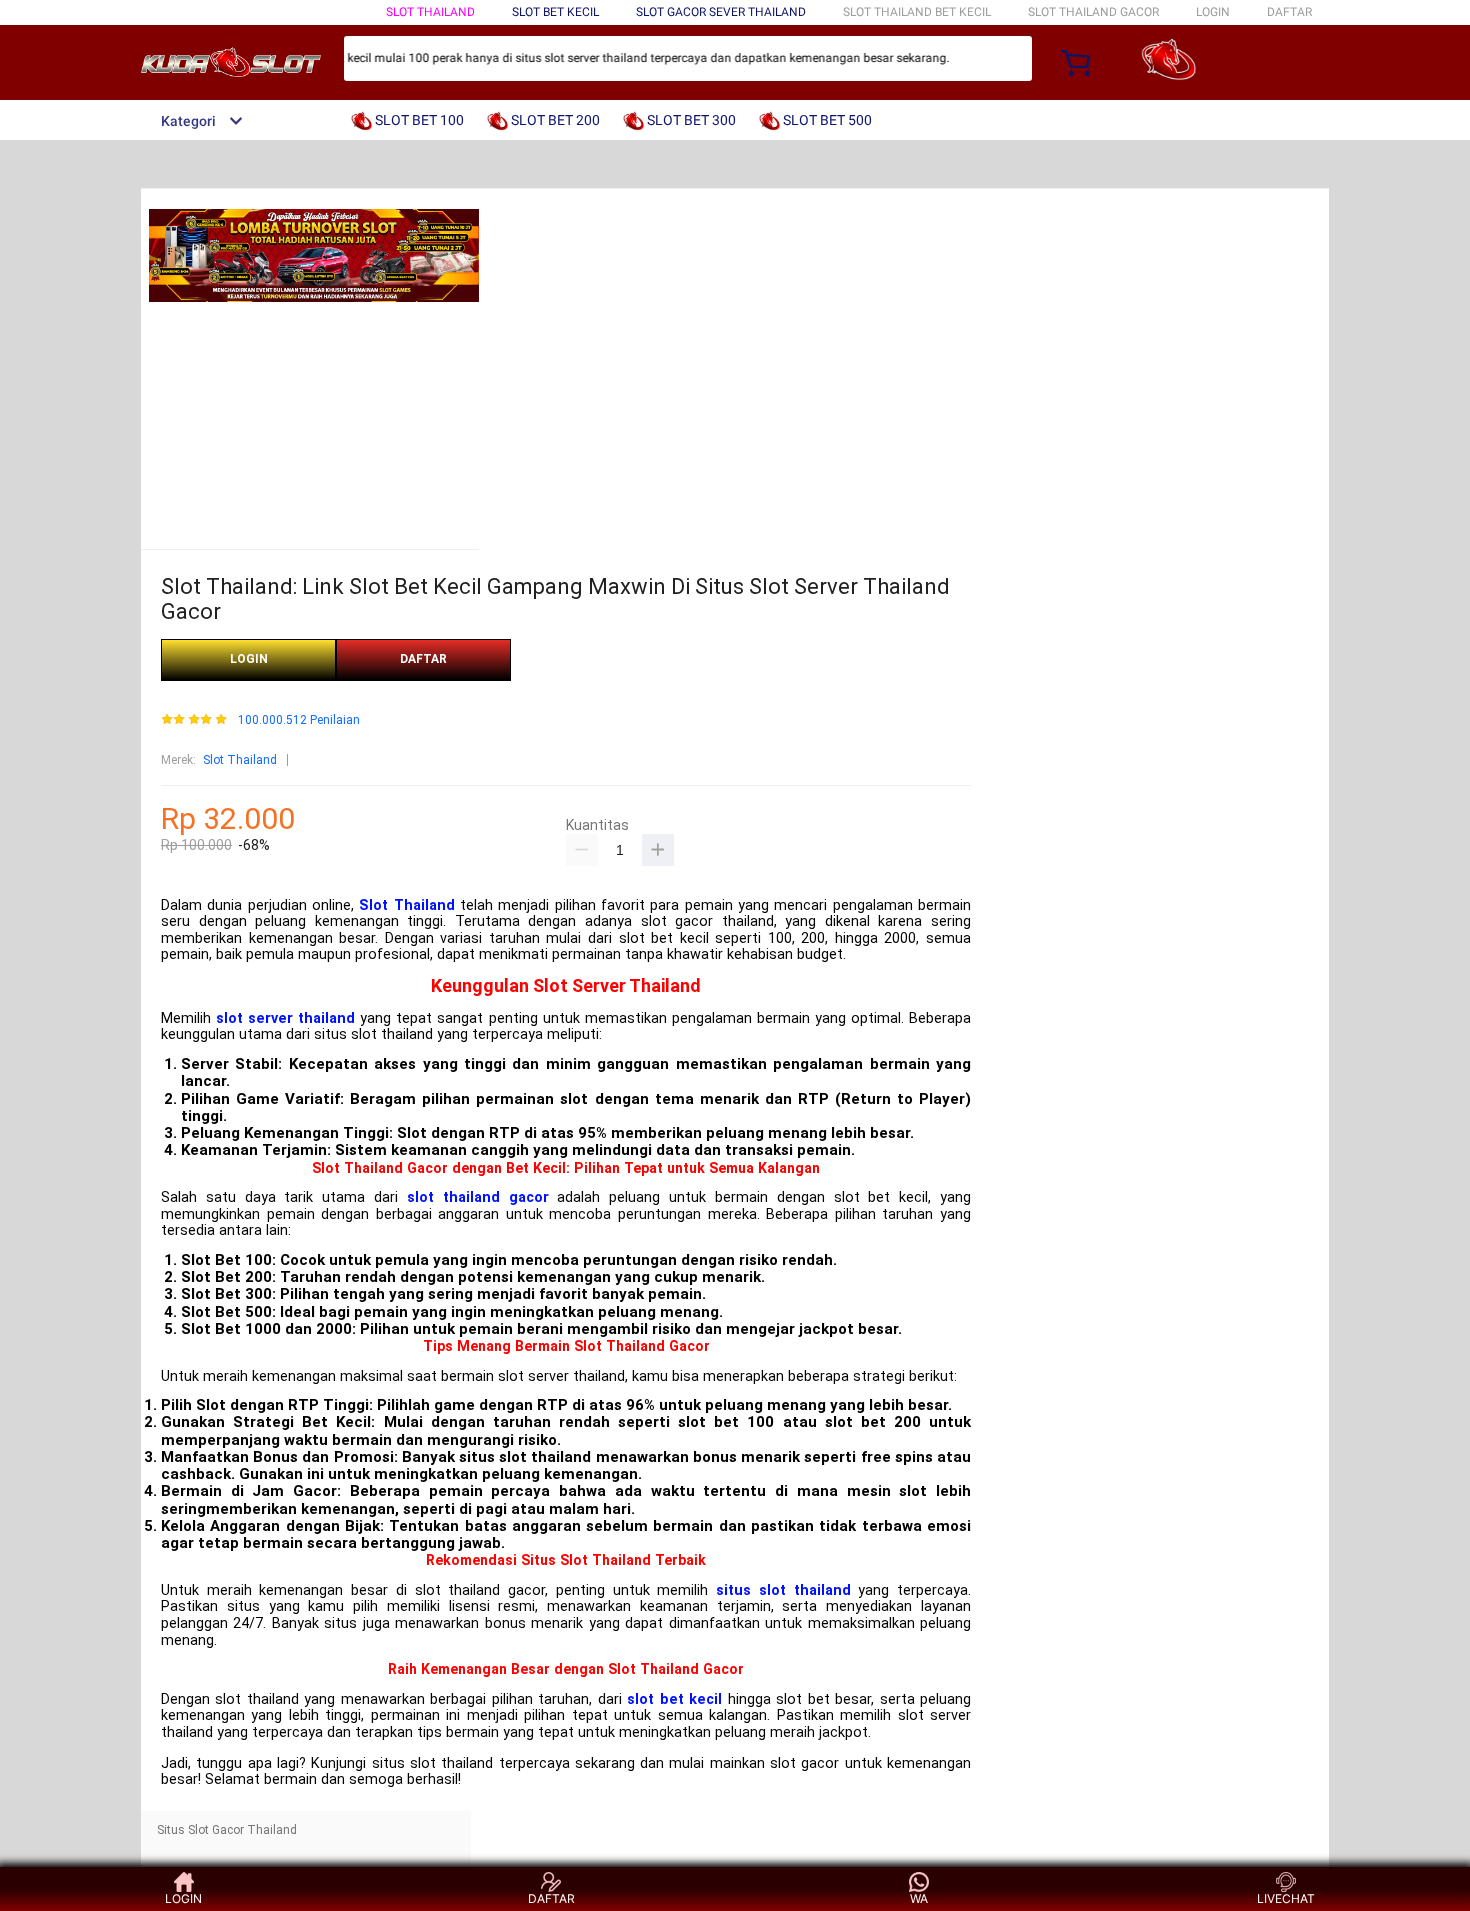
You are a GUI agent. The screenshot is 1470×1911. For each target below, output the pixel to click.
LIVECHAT (1286, 1898)
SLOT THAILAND (430, 12)
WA (919, 1898)
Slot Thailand (240, 760)
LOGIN (1213, 12)
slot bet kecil (674, 1699)
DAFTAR (1289, 12)
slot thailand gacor (478, 1197)
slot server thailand (285, 1018)
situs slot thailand (783, 1590)
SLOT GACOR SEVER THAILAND (721, 12)
